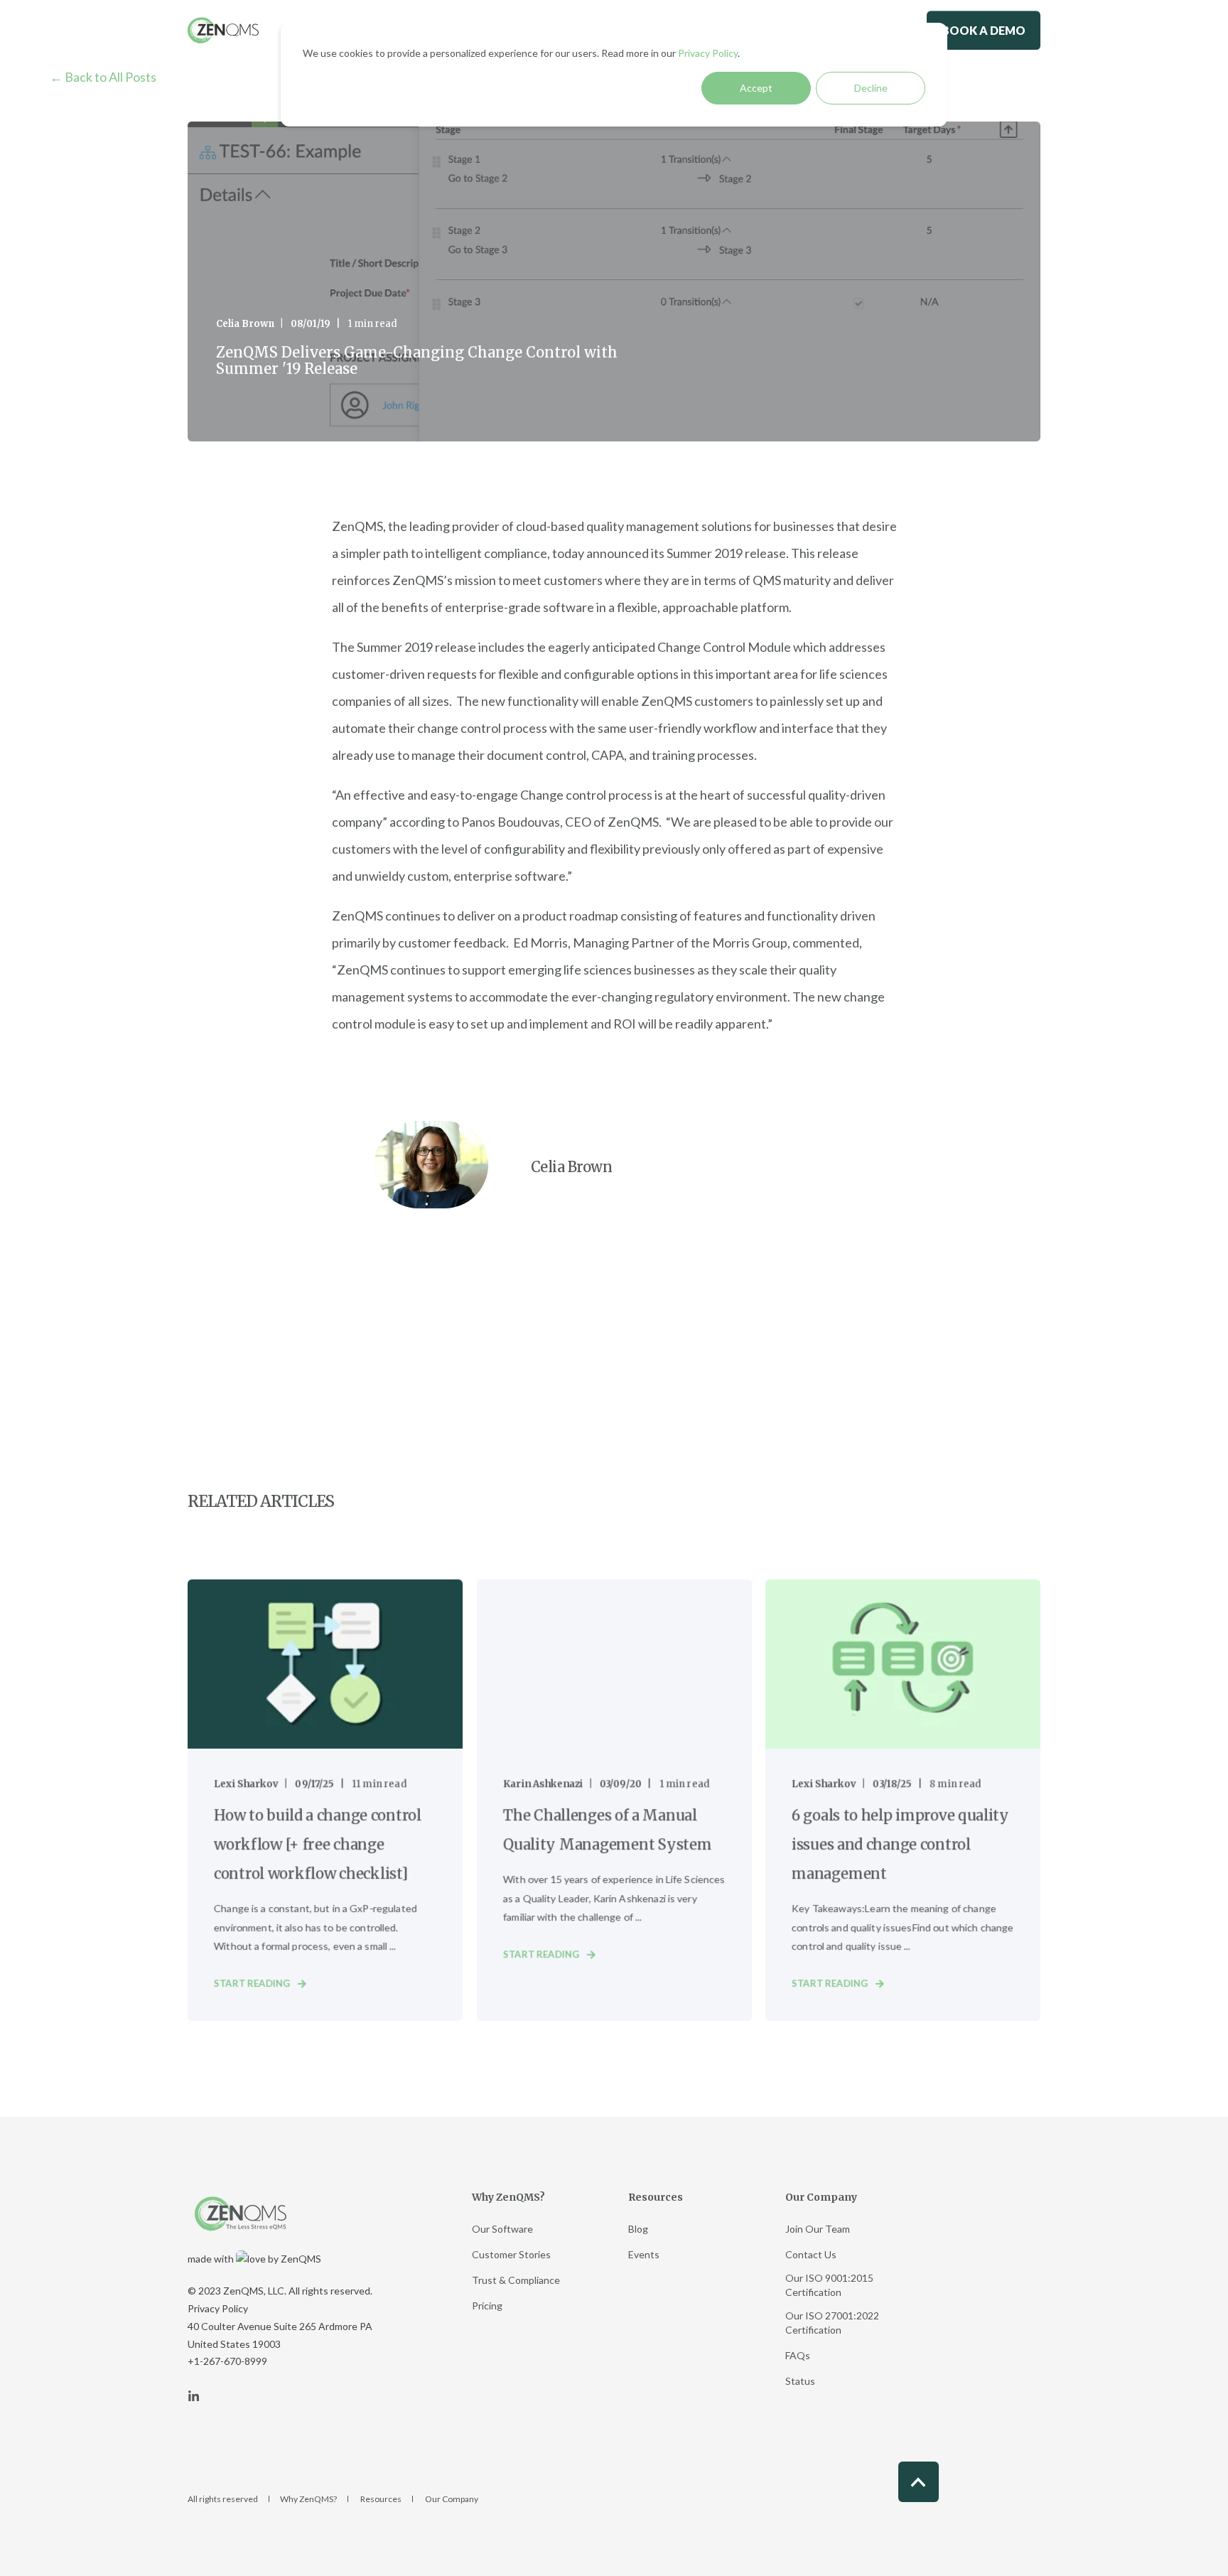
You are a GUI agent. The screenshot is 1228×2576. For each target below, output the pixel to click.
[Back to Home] (223, 30)
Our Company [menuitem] (821, 2198)
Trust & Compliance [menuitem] (516, 2280)
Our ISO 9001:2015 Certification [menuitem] (829, 2285)
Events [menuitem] (644, 2254)
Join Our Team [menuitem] (818, 2229)
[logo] (241, 2214)
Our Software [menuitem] (502, 2229)
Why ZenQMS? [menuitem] (508, 2198)
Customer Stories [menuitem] (511, 2254)
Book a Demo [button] (984, 30)
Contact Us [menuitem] (811, 2254)
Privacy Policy (708, 53)
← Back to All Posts (103, 77)
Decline (871, 88)
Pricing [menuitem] (487, 2306)
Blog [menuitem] (638, 2229)
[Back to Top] (919, 2482)
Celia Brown (245, 324)
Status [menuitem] (800, 2381)
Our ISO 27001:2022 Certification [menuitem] (832, 2323)
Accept (756, 88)
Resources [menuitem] (656, 2198)
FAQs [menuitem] (798, 2355)
